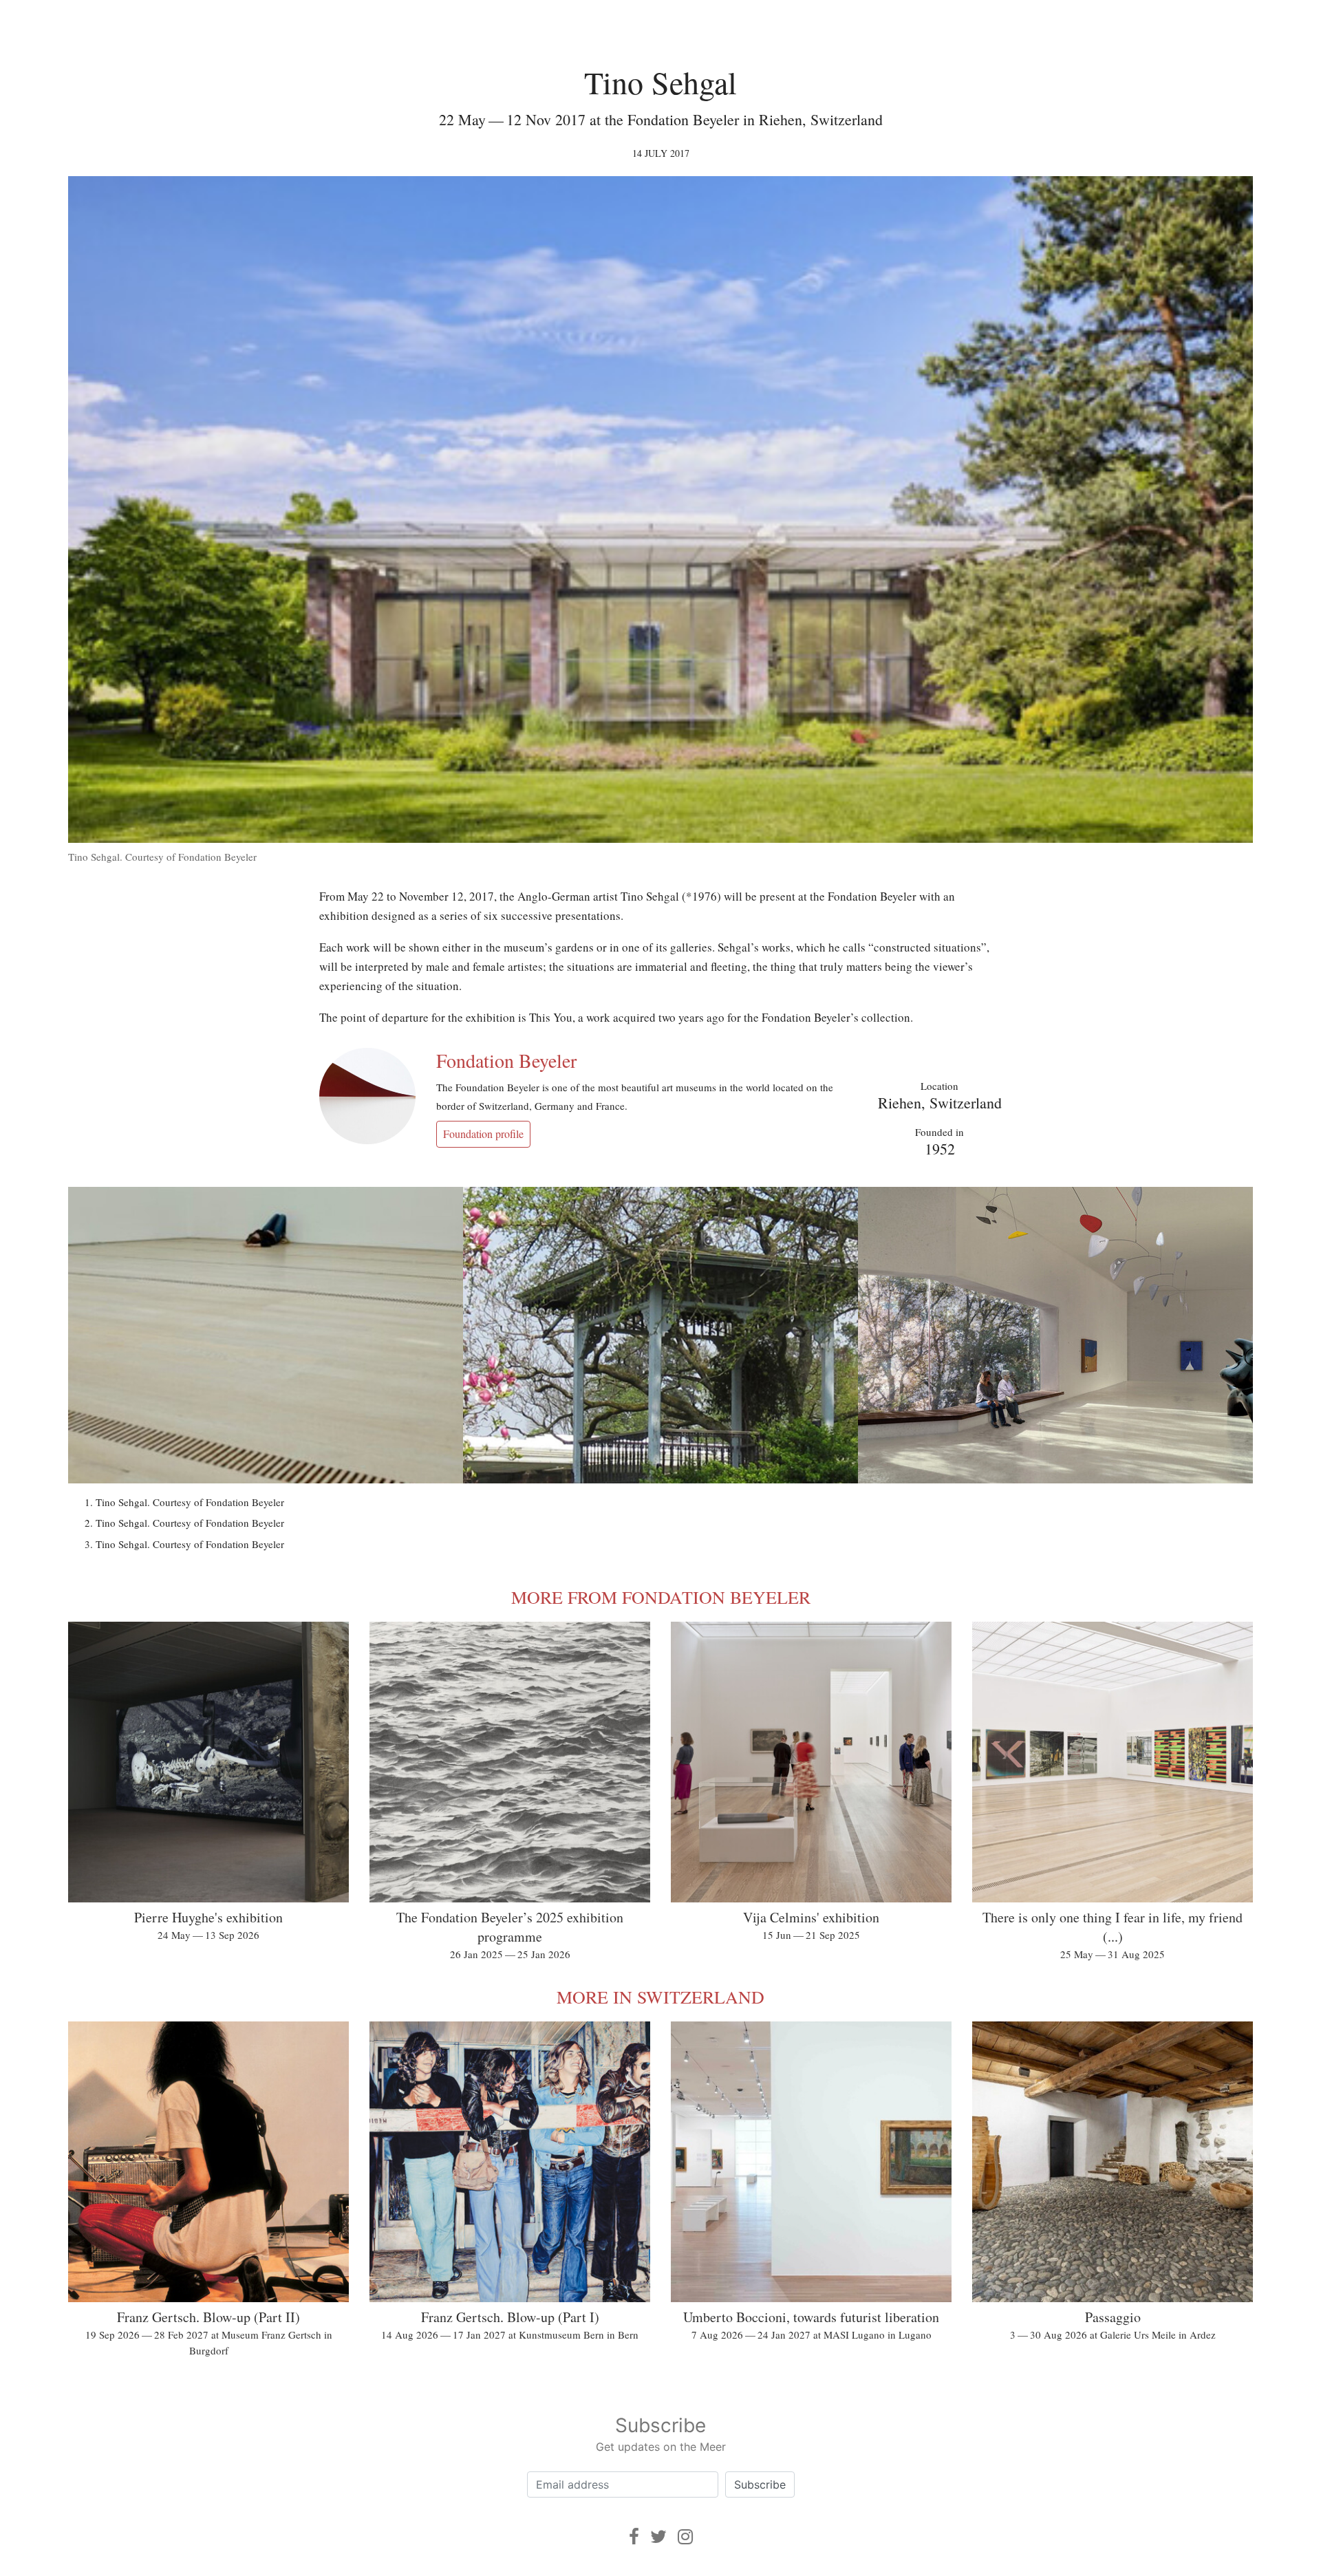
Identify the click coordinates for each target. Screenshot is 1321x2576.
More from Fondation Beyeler (661, 1597)
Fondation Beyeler (506, 1060)
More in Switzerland (660, 1997)
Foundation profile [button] (483, 1134)
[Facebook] (634, 2536)
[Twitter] (658, 2536)
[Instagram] (685, 2536)
